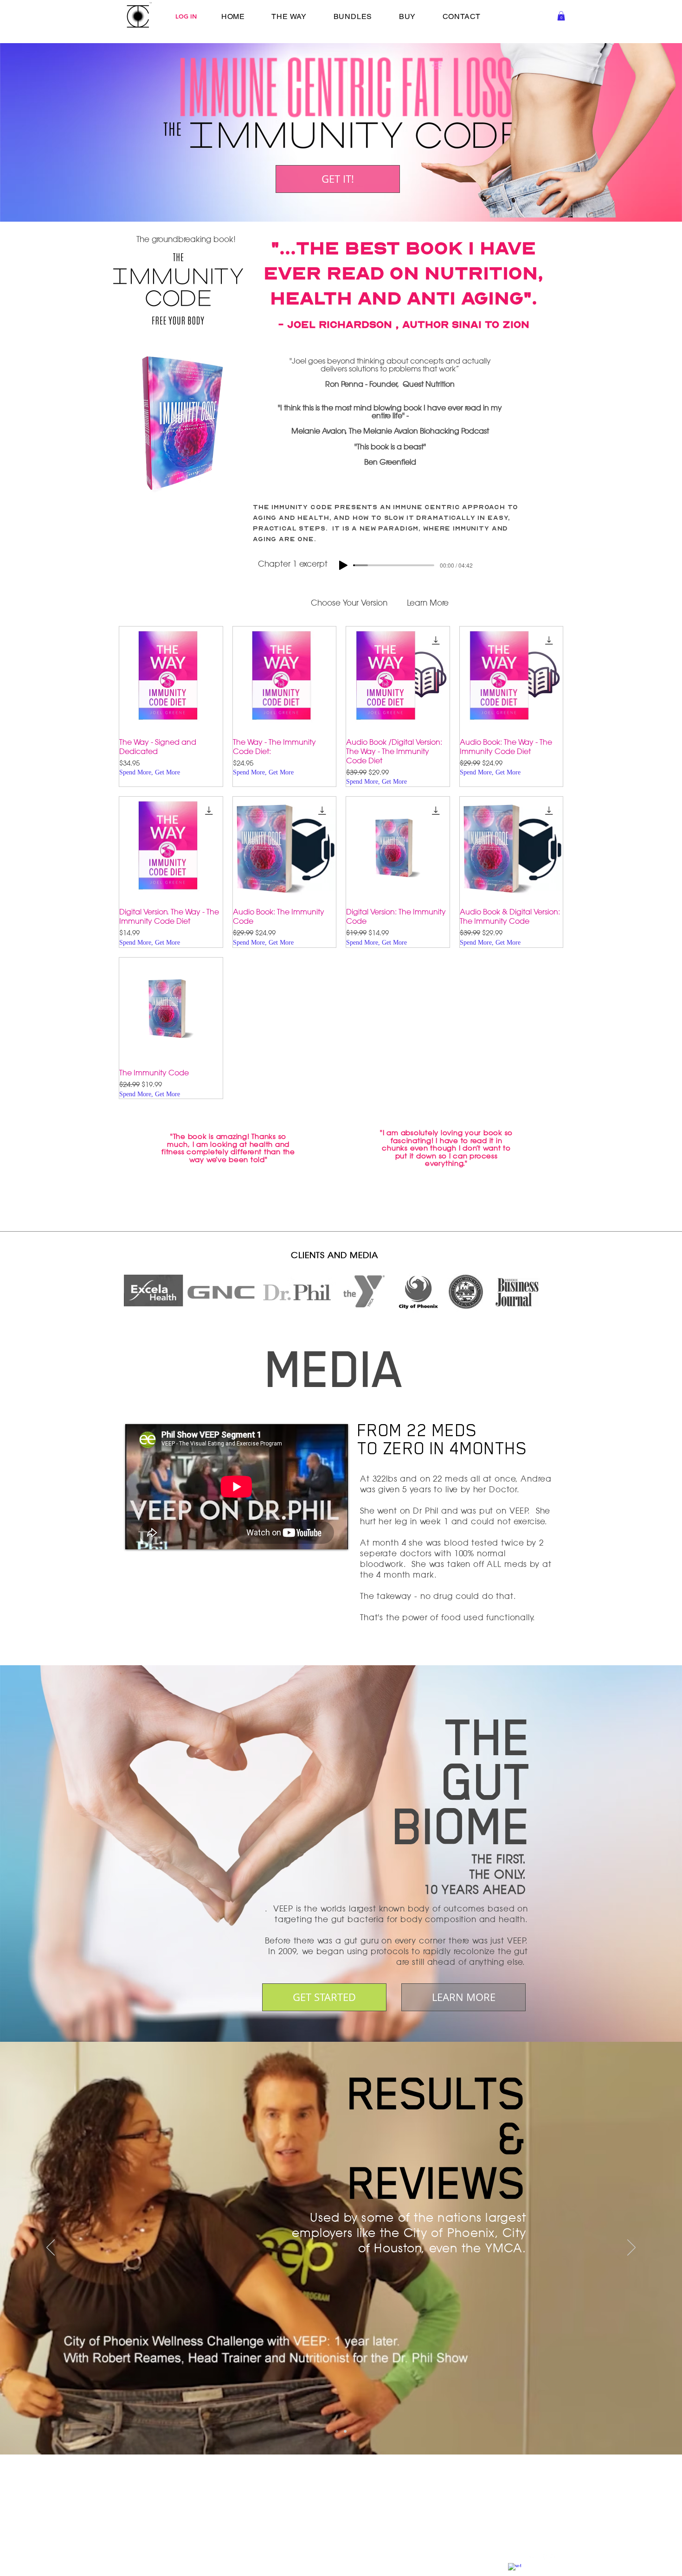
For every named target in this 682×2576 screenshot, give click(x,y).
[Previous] (51, 2248)
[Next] (631, 2248)
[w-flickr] (550, 2561)
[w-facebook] (515, 2570)
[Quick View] (171, 678)
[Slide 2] (345, 2431)
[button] (561, 16)
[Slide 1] (337, 2431)
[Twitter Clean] (532, 2561)
